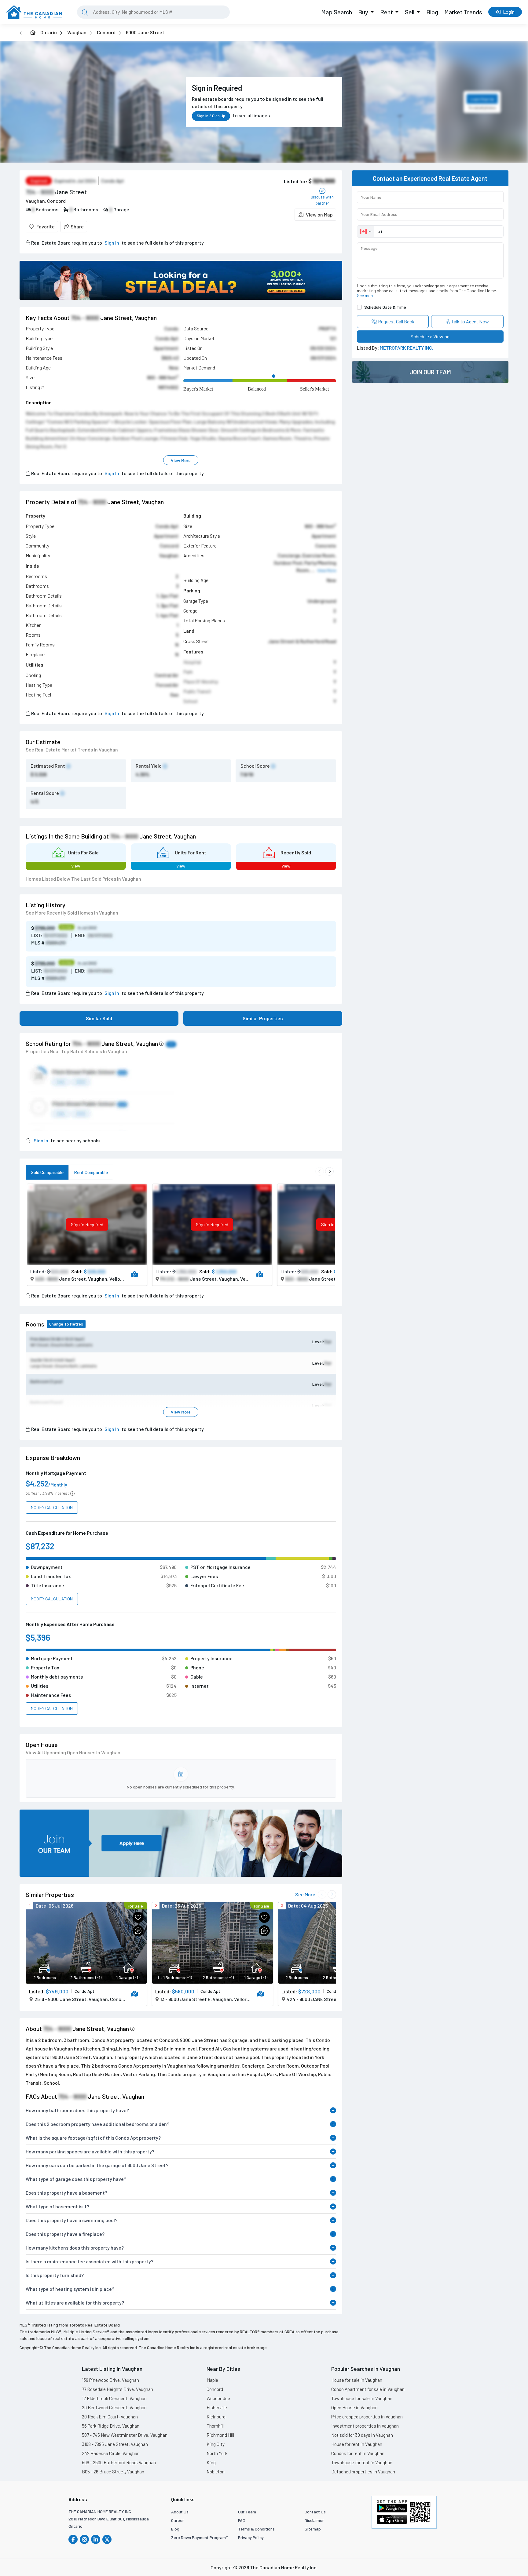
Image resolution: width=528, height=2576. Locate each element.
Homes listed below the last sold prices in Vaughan (83, 879)
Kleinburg (216, 2417)
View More (181, 460)
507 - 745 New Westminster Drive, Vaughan (125, 2435)
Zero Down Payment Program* (199, 2537)
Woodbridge (218, 2398)
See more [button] (366, 295)
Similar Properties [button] (263, 1018)
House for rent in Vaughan (357, 2444)
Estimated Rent (48, 766)
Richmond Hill (220, 2435)
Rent (387, 12)
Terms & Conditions (256, 2529)
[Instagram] (84, 2539)
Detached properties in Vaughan (363, 2472)
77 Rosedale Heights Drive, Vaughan (117, 2389)
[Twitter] (107, 2539)
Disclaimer (314, 2520)
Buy (363, 12)
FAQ (242, 2520)
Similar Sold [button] (99, 1018)
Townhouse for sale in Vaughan (362, 2398)
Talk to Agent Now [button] (470, 321)
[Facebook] (73, 2539)
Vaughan (77, 32)
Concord (106, 32)
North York (217, 2453)
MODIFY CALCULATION (52, 1507)
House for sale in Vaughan (357, 2380)
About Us (180, 2512)
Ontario (49, 32)
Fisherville (217, 2407)
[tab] (47, 1172)
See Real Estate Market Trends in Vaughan (72, 750)
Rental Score (45, 793)
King (211, 2462)
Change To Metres (66, 1324)
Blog (432, 12)
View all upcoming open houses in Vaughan (73, 1752)
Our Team (247, 2512)
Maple (212, 2380)
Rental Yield (149, 766)
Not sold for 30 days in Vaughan (362, 2435)
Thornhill (215, 2426)
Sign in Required (87, 1224)
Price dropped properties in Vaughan (367, 2417)
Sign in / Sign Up (211, 116)
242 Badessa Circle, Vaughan (111, 2453)
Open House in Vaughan (354, 2407)
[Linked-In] (96, 2539)
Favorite (46, 226)
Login (509, 12)
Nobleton (216, 2472)
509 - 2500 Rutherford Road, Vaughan (119, 2462)
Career (178, 2520)
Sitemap (313, 2529)
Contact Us (315, 2512)
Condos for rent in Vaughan (358, 2453)
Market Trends (463, 12)
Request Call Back (396, 321)
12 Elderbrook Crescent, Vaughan (114, 2398)
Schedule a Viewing (430, 336)
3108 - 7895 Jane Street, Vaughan (115, 2444)
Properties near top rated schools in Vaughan (76, 1051)
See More (305, 1894)
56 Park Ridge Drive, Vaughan (111, 2426)
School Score (255, 766)
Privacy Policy (251, 2537)
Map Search (337, 12)
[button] (315, 215)
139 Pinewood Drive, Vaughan (110, 2380)
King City (216, 2444)
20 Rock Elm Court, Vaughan (110, 2417)
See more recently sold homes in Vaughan (72, 913)
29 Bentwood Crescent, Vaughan (114, 2407)
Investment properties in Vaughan (365, 2426)
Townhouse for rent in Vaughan (362, 2462)
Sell (410, 12)
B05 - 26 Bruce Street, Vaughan (113, 2472)
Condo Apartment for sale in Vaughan (368, 2389)
